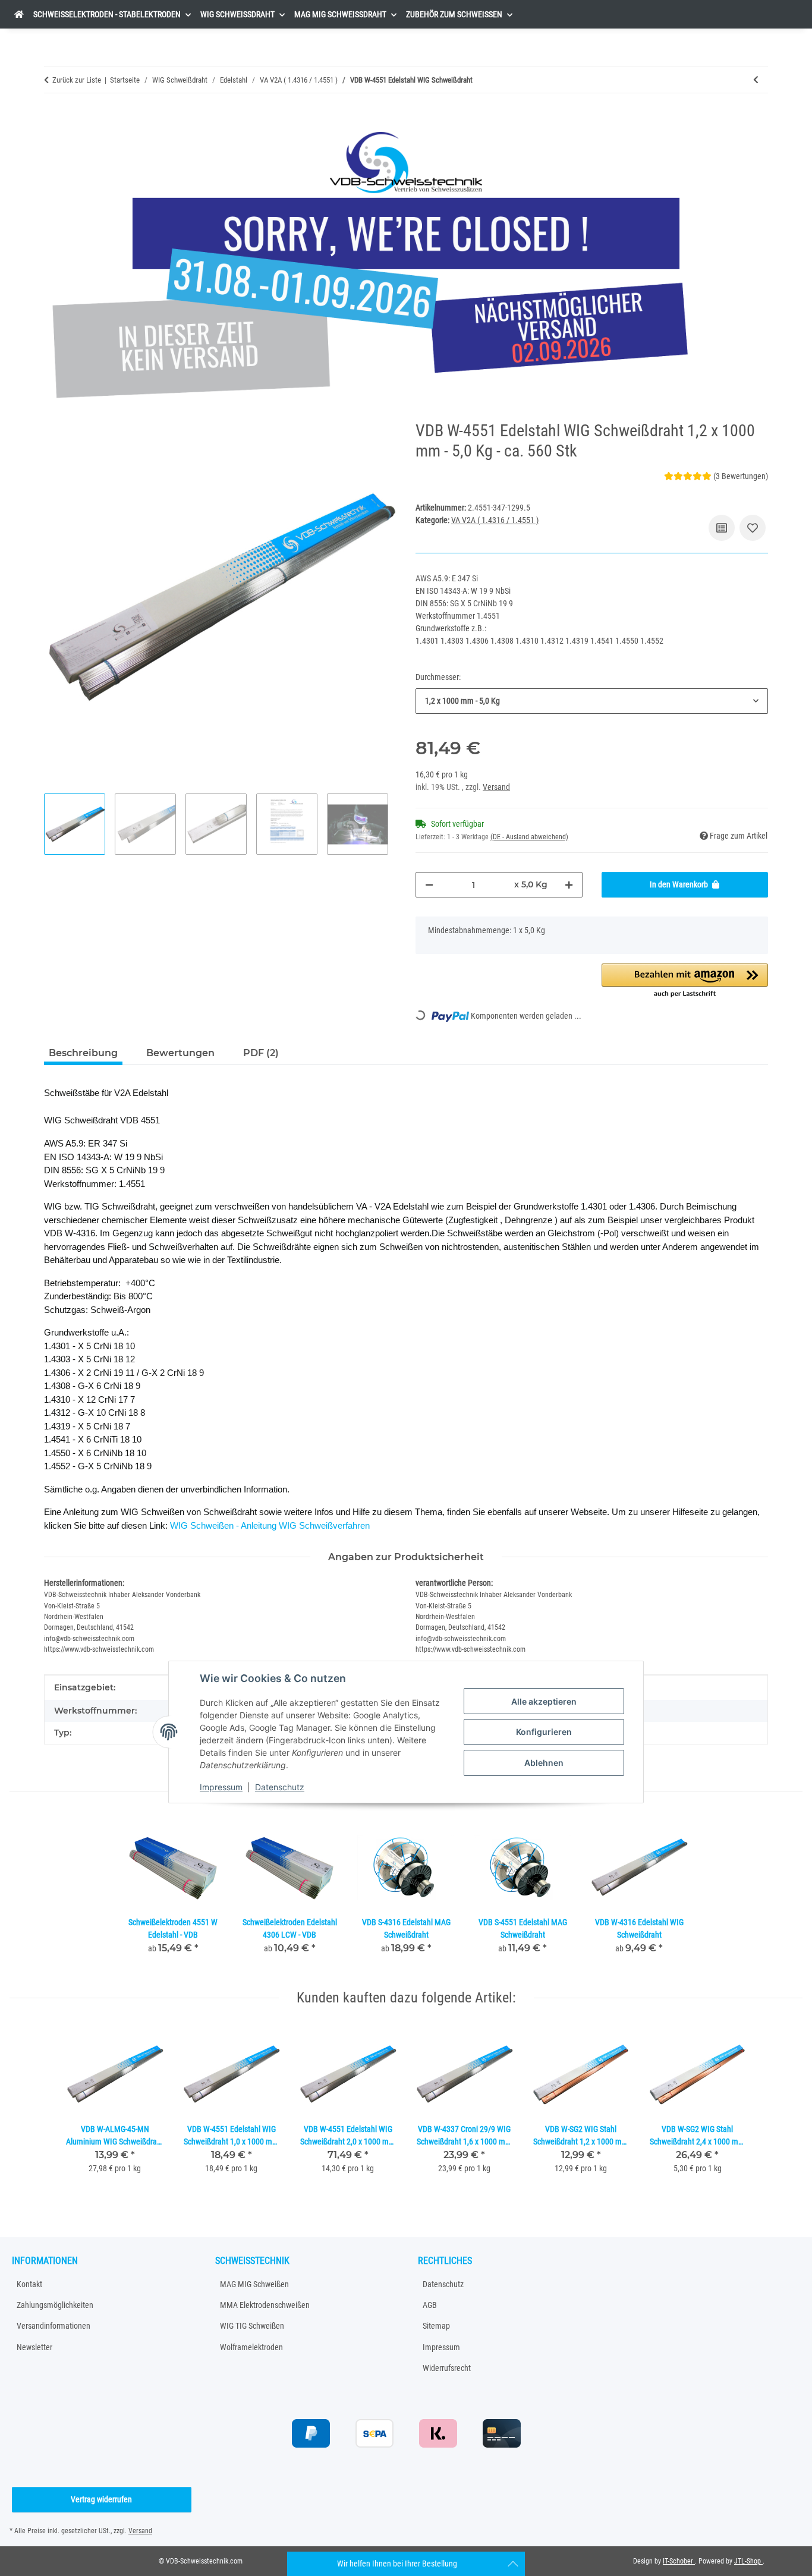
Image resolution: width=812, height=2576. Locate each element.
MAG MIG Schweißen (254, 2284)
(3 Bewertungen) (741, 476)
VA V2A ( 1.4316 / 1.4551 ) (495, 520)
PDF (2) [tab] (261, 1053)
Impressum (221, 1787)
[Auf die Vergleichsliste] (722, 528)
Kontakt (29, 2284)
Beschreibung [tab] (83, 1053)
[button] (685, 981)
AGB (430, 2305)
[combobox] (592, 701)
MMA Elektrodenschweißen (265, 2305)
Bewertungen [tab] (180, 1053)
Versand (496, 787)
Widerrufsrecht (447, 2368)
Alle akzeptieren (544, 1701)
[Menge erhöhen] (569, 885)
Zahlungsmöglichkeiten (55, 2305)
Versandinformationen (53, 2326)
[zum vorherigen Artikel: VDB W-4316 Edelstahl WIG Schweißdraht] (756, 80)
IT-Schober (679, 2561)
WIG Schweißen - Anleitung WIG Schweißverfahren (270, 1525)
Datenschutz (280, 1787)
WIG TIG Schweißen (252, 2326)
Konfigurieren (544, 1732)
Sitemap (436, 2326)
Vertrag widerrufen (101, 2499)
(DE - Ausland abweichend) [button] (529, 837)
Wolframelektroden (251, 2347)
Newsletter (34, 2347)
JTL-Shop (748, 2561)
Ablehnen (544, 1763)
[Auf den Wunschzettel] (753, 528)
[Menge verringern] (429, 885)
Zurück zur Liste (77, 80)
